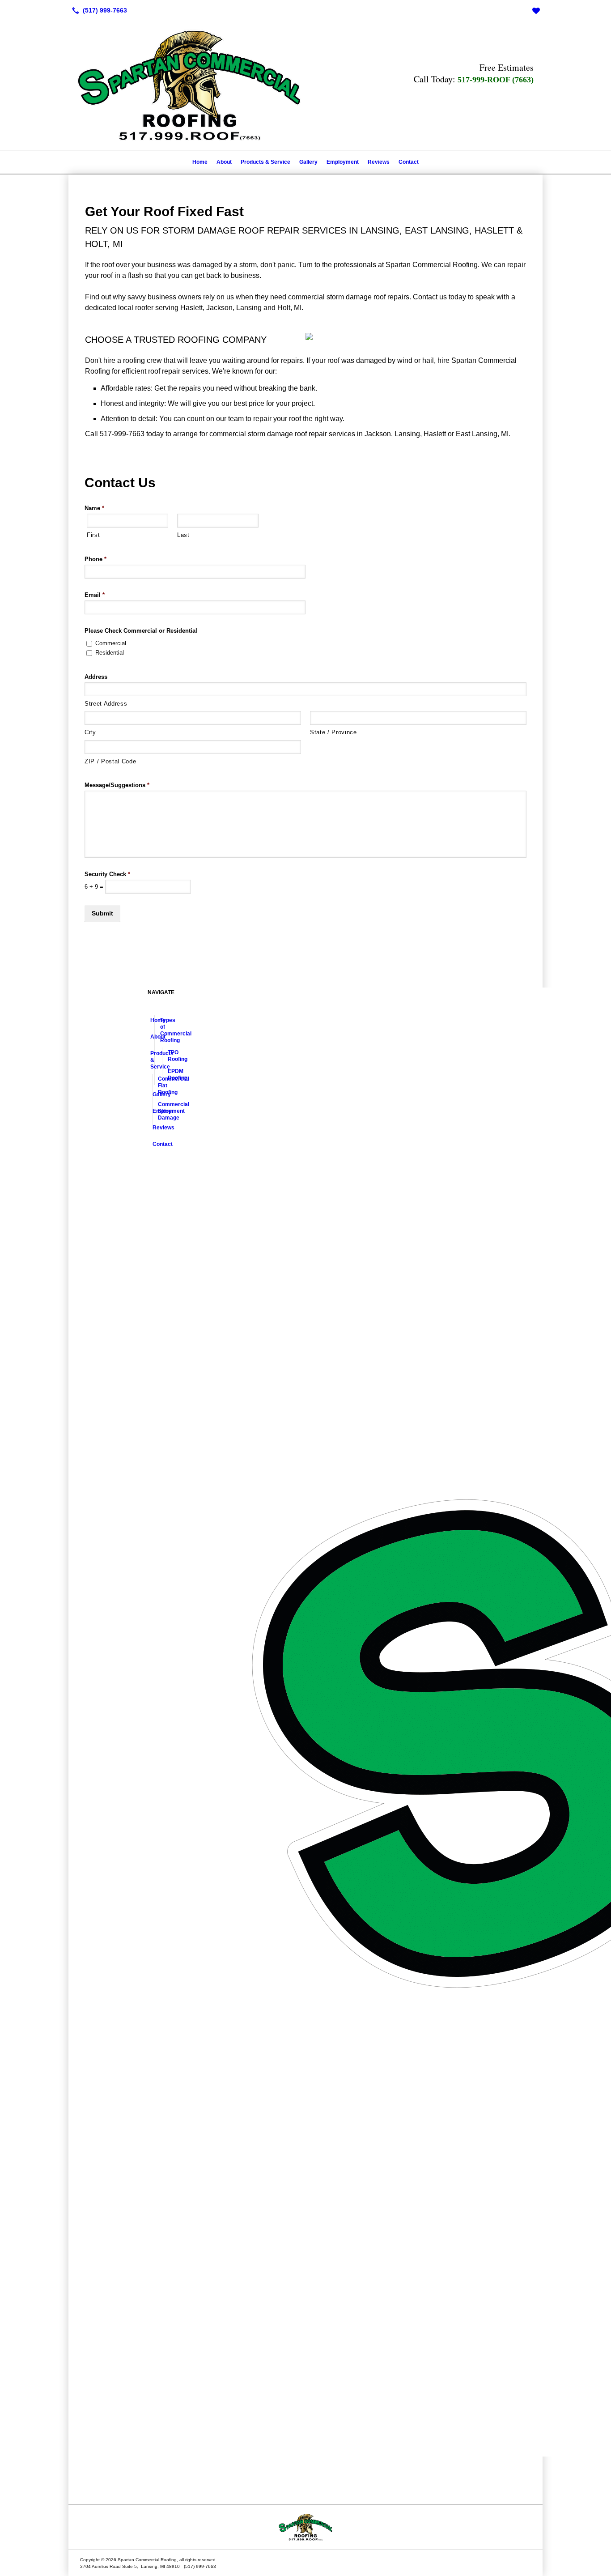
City (90, 732)
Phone (95, 559)
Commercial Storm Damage (159, 1111)
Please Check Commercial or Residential (141, 631)
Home (200, 162)
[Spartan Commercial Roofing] (305, 2527)
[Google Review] (536, 10)
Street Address (106, 704)
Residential (110, 653)
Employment (343, 162)
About (224, 162)
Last (183, 535)
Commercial (111, 643)
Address (96, 677)
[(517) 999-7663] (98, 10)
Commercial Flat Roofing (159, 1086)
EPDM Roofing (169, 1075)
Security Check (107, 874)
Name (94, 508)
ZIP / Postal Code (110, 761)
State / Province (333, 732)
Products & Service (265, 162)
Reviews (379, 162)
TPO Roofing (169, 1056)
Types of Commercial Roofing (161, 1030)
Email (95, 595)
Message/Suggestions (117, 785)
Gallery (308, 162)
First (93, 535)
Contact (409, 162)
